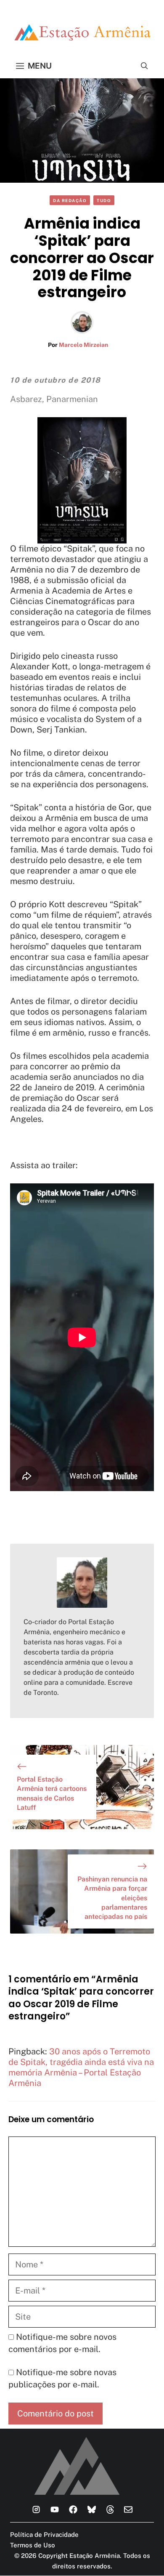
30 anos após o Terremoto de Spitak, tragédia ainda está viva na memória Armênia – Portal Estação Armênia (81, 2067)
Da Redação (70, 200)
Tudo (104, 200)
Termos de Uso (33, 2545)
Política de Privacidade (44, 2535)
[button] (144, 66)
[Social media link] (36, 2509)
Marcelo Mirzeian (83, 345)
